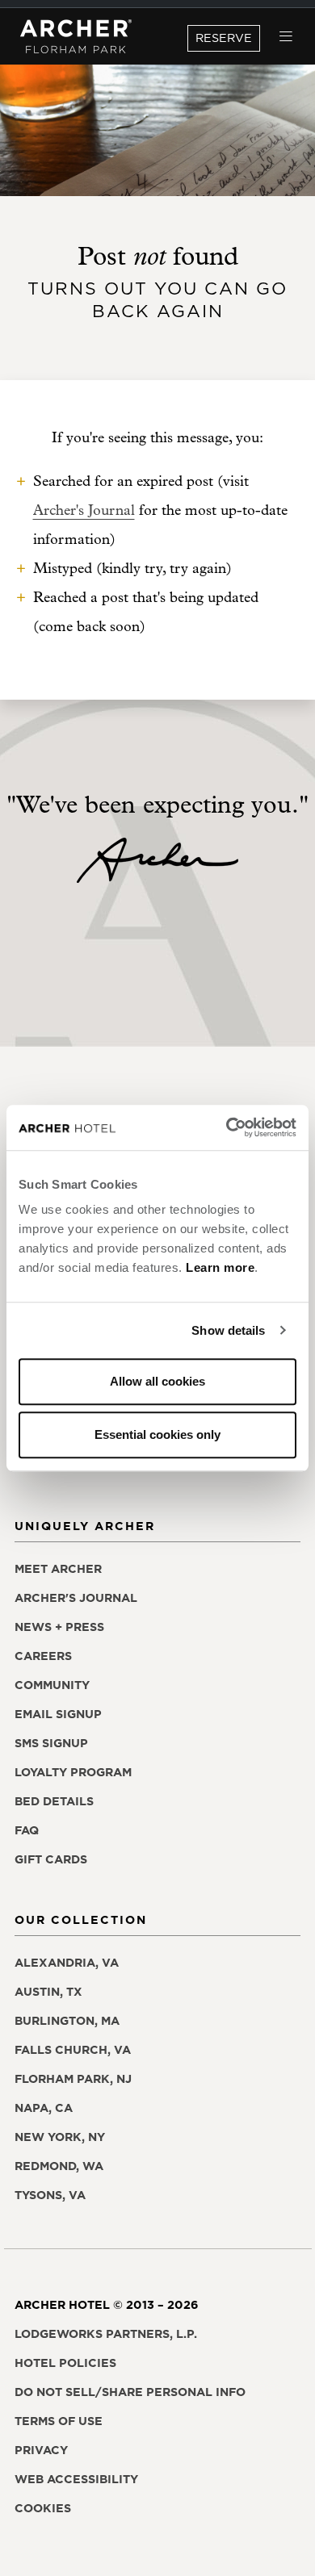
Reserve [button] (224, 38)
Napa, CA (44, 2108)
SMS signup (51, 1743)
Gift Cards (51, 1859)
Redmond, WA (59, 2166)
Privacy (41, 2450)
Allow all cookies (157, 1381)
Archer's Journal (84, 510)
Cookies (43, 2508)
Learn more (220, 1267)
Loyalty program (73, 1772)
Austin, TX (48, 1992)
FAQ (27, 1830)
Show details (228, 1330)
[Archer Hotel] (76, 37)
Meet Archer (58, 1569)
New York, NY (60, 2137)
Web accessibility (76, 2479)
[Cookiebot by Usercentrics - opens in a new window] (227, 1127)
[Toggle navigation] (286, 37)
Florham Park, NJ (73, 2079)
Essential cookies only (157, 1434)
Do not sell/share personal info (130, 2392)
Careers (43, 1656)
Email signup (58, 1714)
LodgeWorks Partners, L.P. (106, 2334)
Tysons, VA (50, 2195)
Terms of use (59, 2421)
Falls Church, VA (73, 2050)
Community (52, 1685)
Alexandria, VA (67, 1963)
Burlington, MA (67, 2021)
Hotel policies (65, 2363)
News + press (59, 1627)
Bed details (54, 1801)
